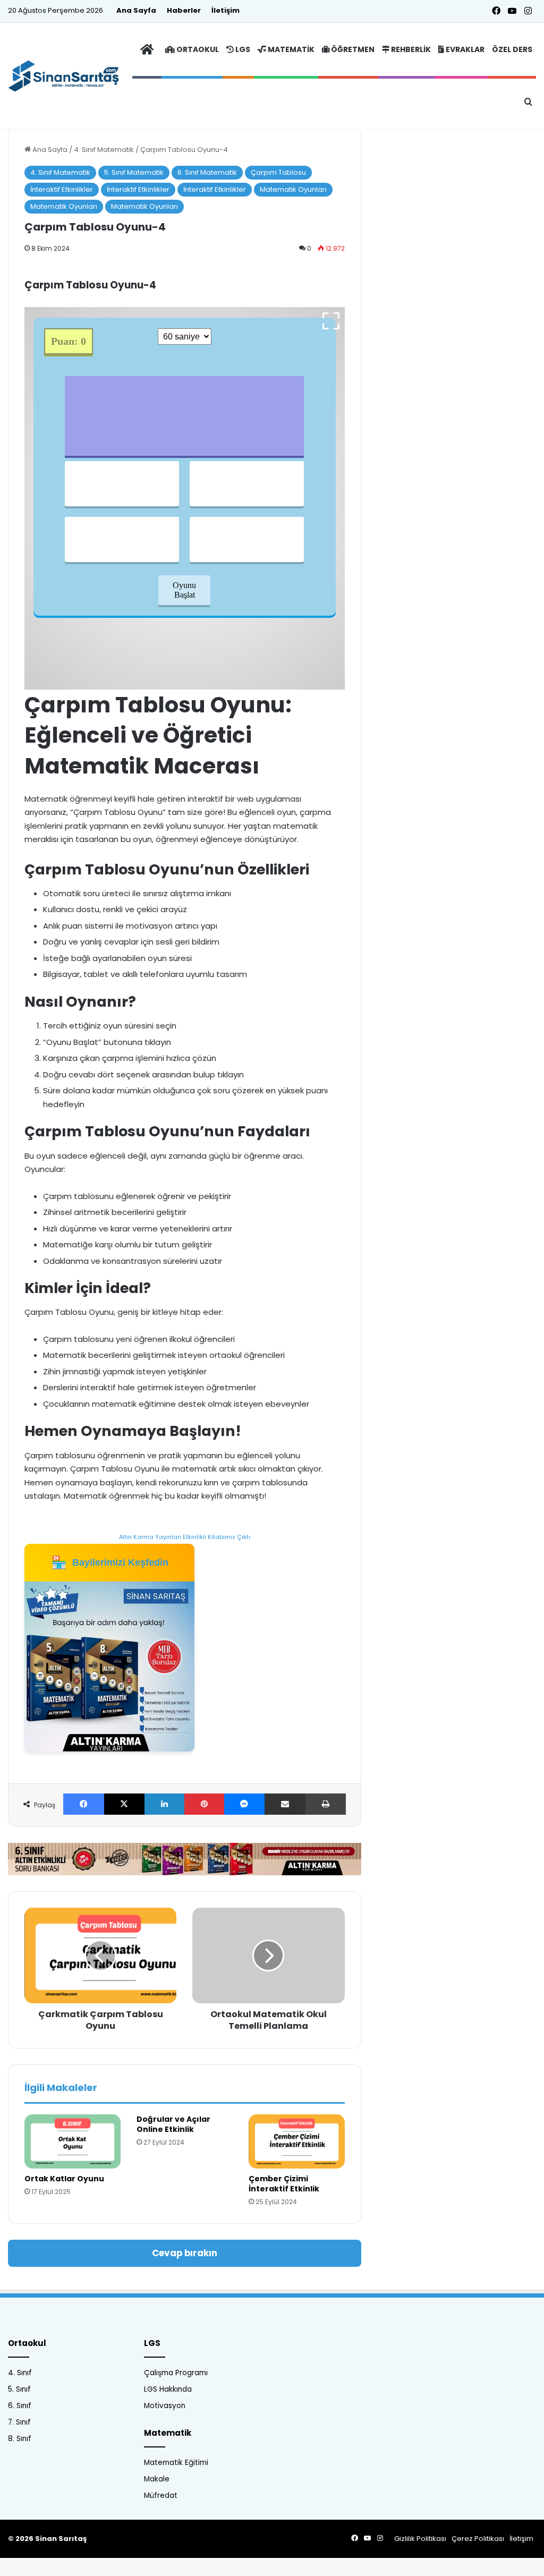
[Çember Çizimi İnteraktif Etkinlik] (297, 2141)
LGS (242, 49)
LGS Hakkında (168, 2389)
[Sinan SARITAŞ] (69, 76)
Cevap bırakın (185, 2253)
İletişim (226, 10)
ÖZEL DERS (512, 49)
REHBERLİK (410, 49)
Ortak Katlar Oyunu (64, 2179)
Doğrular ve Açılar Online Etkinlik (173, 2124)
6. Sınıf (20, 2406)
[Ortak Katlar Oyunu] (73, 2141)
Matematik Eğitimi (176, 2463)
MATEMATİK (290, 49)
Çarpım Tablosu (278, 172)
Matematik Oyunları (293, 189)
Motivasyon (165, 2406)
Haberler (184, 10)
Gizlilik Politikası (420, 2539)
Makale (157, 2479)
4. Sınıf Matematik (104, 150)
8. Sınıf (20, 2439)
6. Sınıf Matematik (207, 172)
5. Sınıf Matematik (134, 172)
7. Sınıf (19, 2422)
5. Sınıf (19, 2389)
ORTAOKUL (197, 49)
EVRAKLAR (464, 49)
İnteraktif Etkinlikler (62, 189)
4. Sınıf (20, 2373)
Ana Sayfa (136, 10)
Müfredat (161, 2496)
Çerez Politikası (478, 2539)
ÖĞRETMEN (352, 49)
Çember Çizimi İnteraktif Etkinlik (284, 2184)
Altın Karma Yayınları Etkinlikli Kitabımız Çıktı (185, 1537)
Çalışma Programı (176, 2373)
